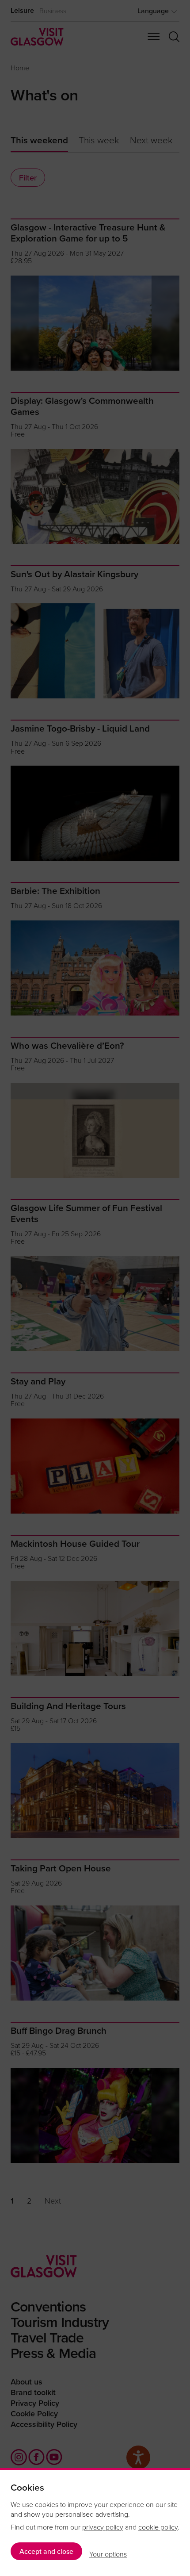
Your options (108, 2554)
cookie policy (158, 2527)
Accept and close (46, 2551)
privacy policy (103, 2527)
